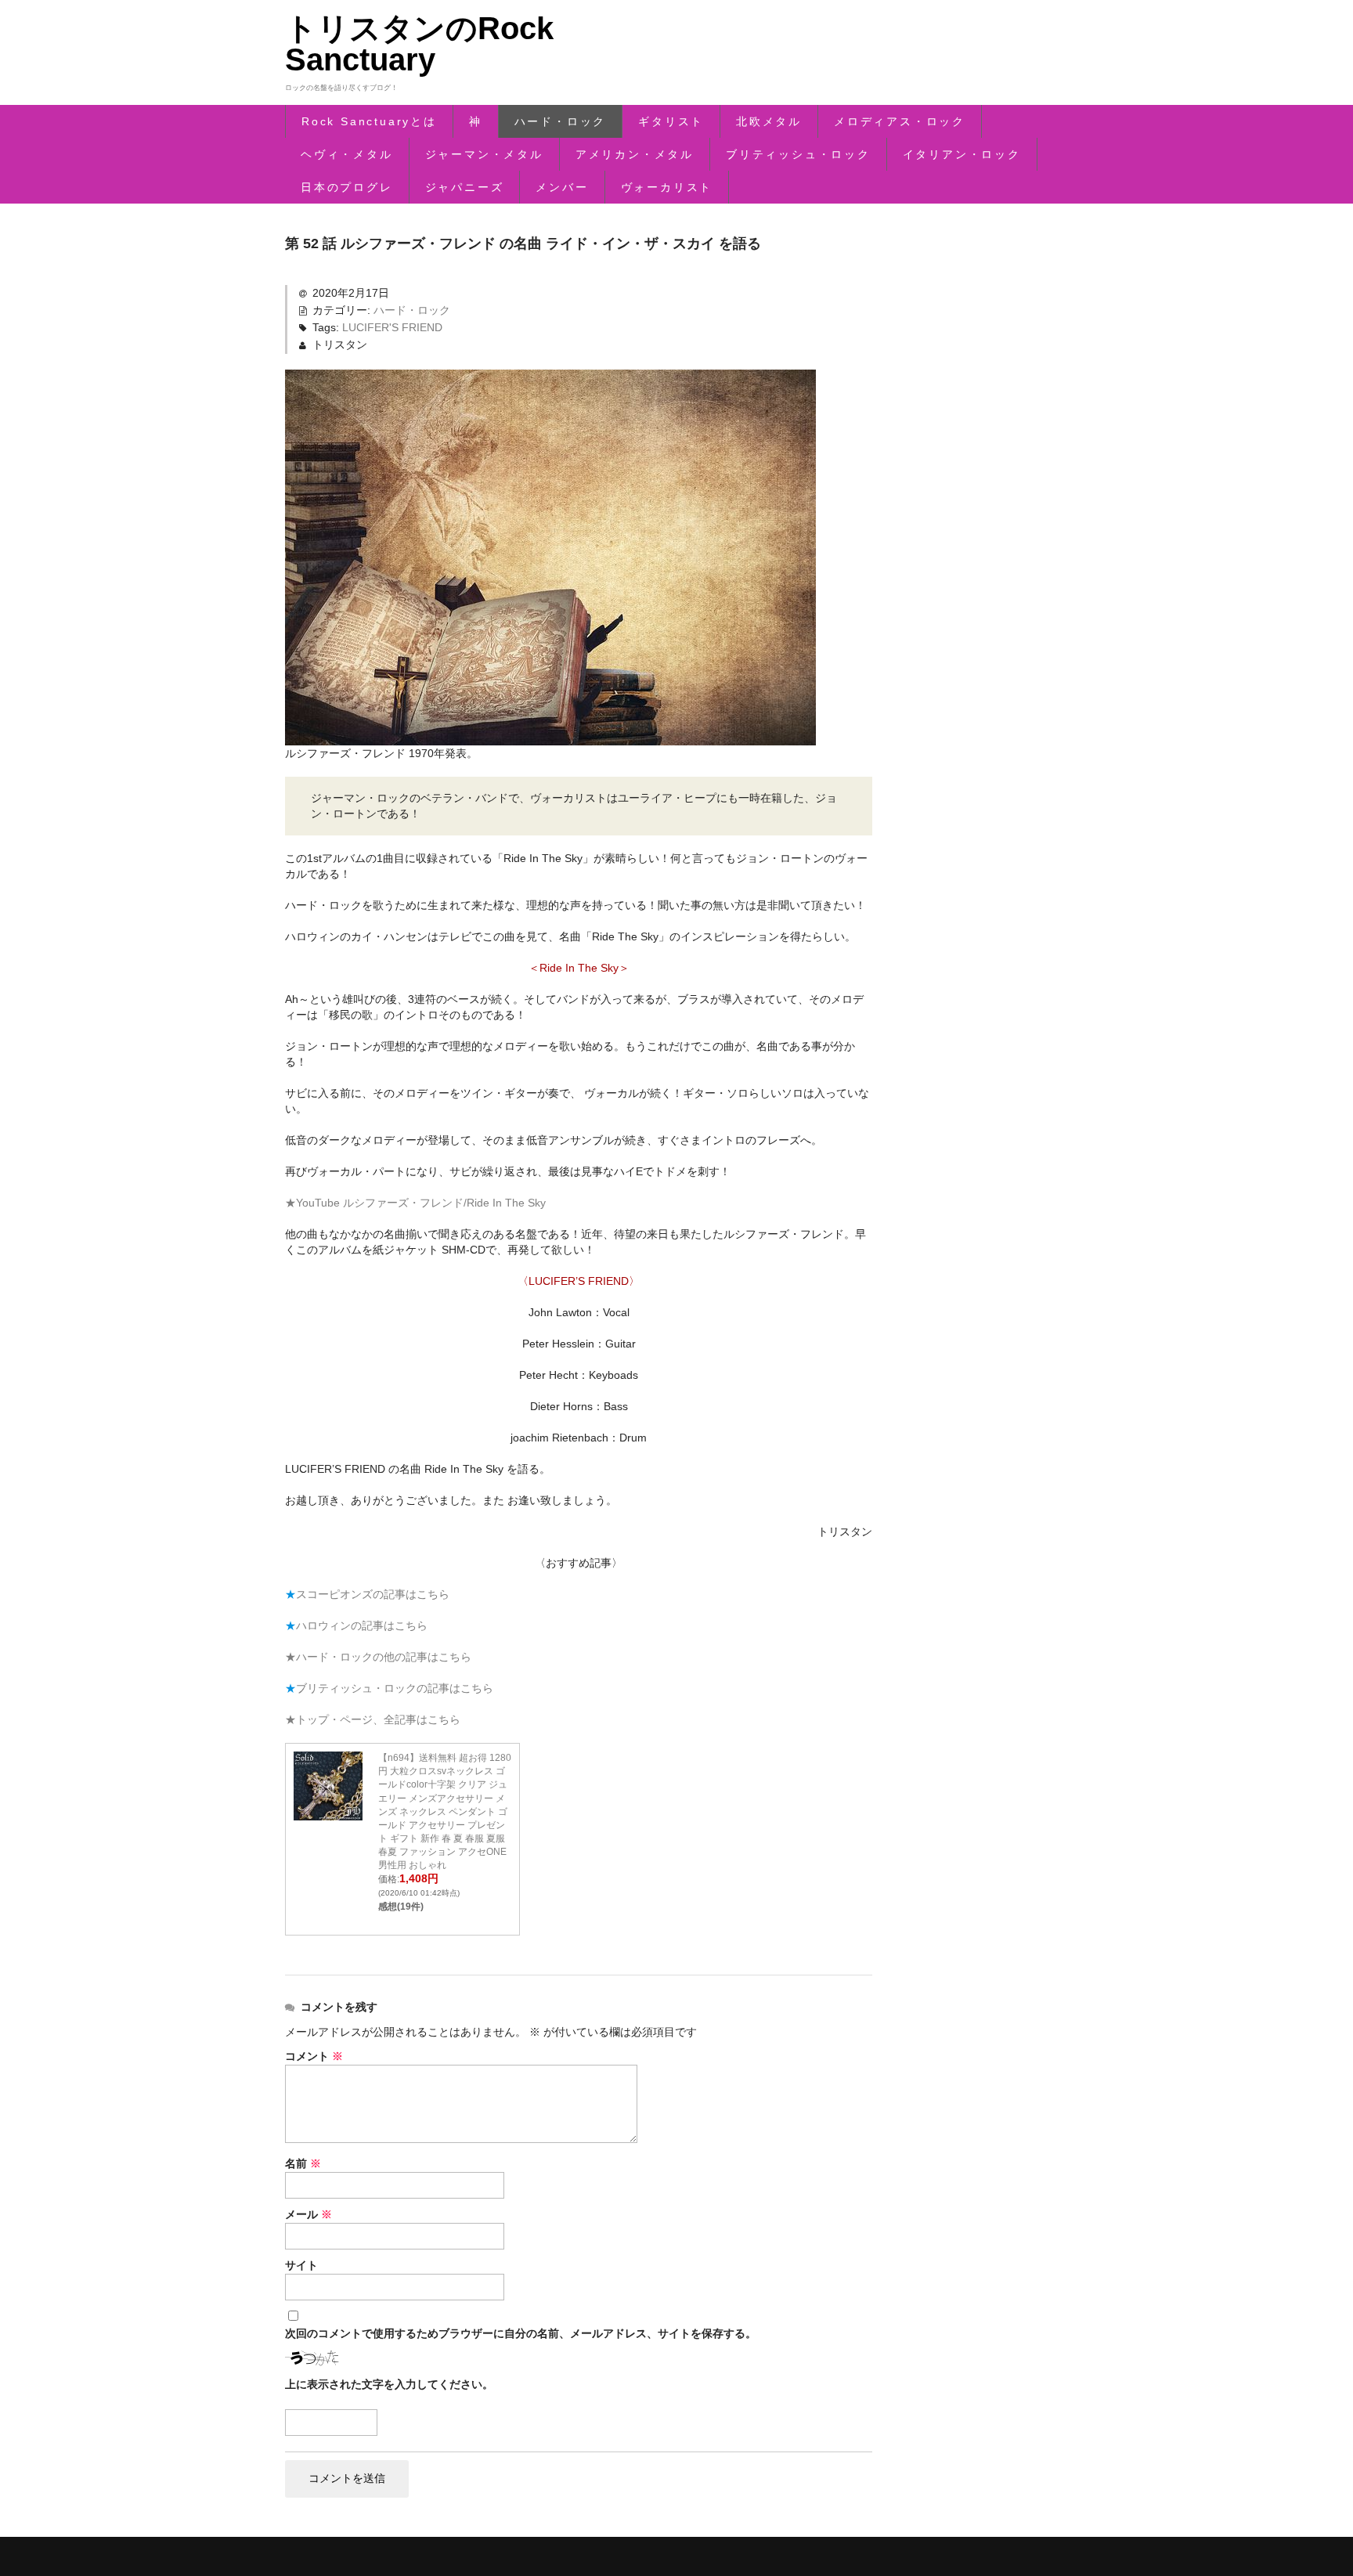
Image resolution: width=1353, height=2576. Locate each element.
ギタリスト (671, 121)
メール (308, 2214)
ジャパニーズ (465, 187)
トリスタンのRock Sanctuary (419, 44)
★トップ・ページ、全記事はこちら (373, 1719)
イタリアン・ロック (962, 154)
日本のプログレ (347, 187)
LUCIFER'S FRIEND (392, 327)
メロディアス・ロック (900, 121)
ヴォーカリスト (667, 187)
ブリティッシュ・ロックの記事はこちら (395, 1688)
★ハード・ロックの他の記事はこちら (378, 1657)
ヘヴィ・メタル (347, 154)
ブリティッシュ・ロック (798, 154)
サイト (301, 2265)
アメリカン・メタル (635, 154)
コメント (314, 2056)
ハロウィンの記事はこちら (362, 1625)
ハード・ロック (561, 121)
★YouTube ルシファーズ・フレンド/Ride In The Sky (415, 1203)
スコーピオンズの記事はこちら (373, 1594)
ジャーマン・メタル (484, 154)
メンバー (562, 187)
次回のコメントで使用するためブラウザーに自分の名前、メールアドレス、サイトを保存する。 (521, 2333)
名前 (303, 2163)
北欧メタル (769, 121)
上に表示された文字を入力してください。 (389, 2384)
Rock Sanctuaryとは (369, 121)
